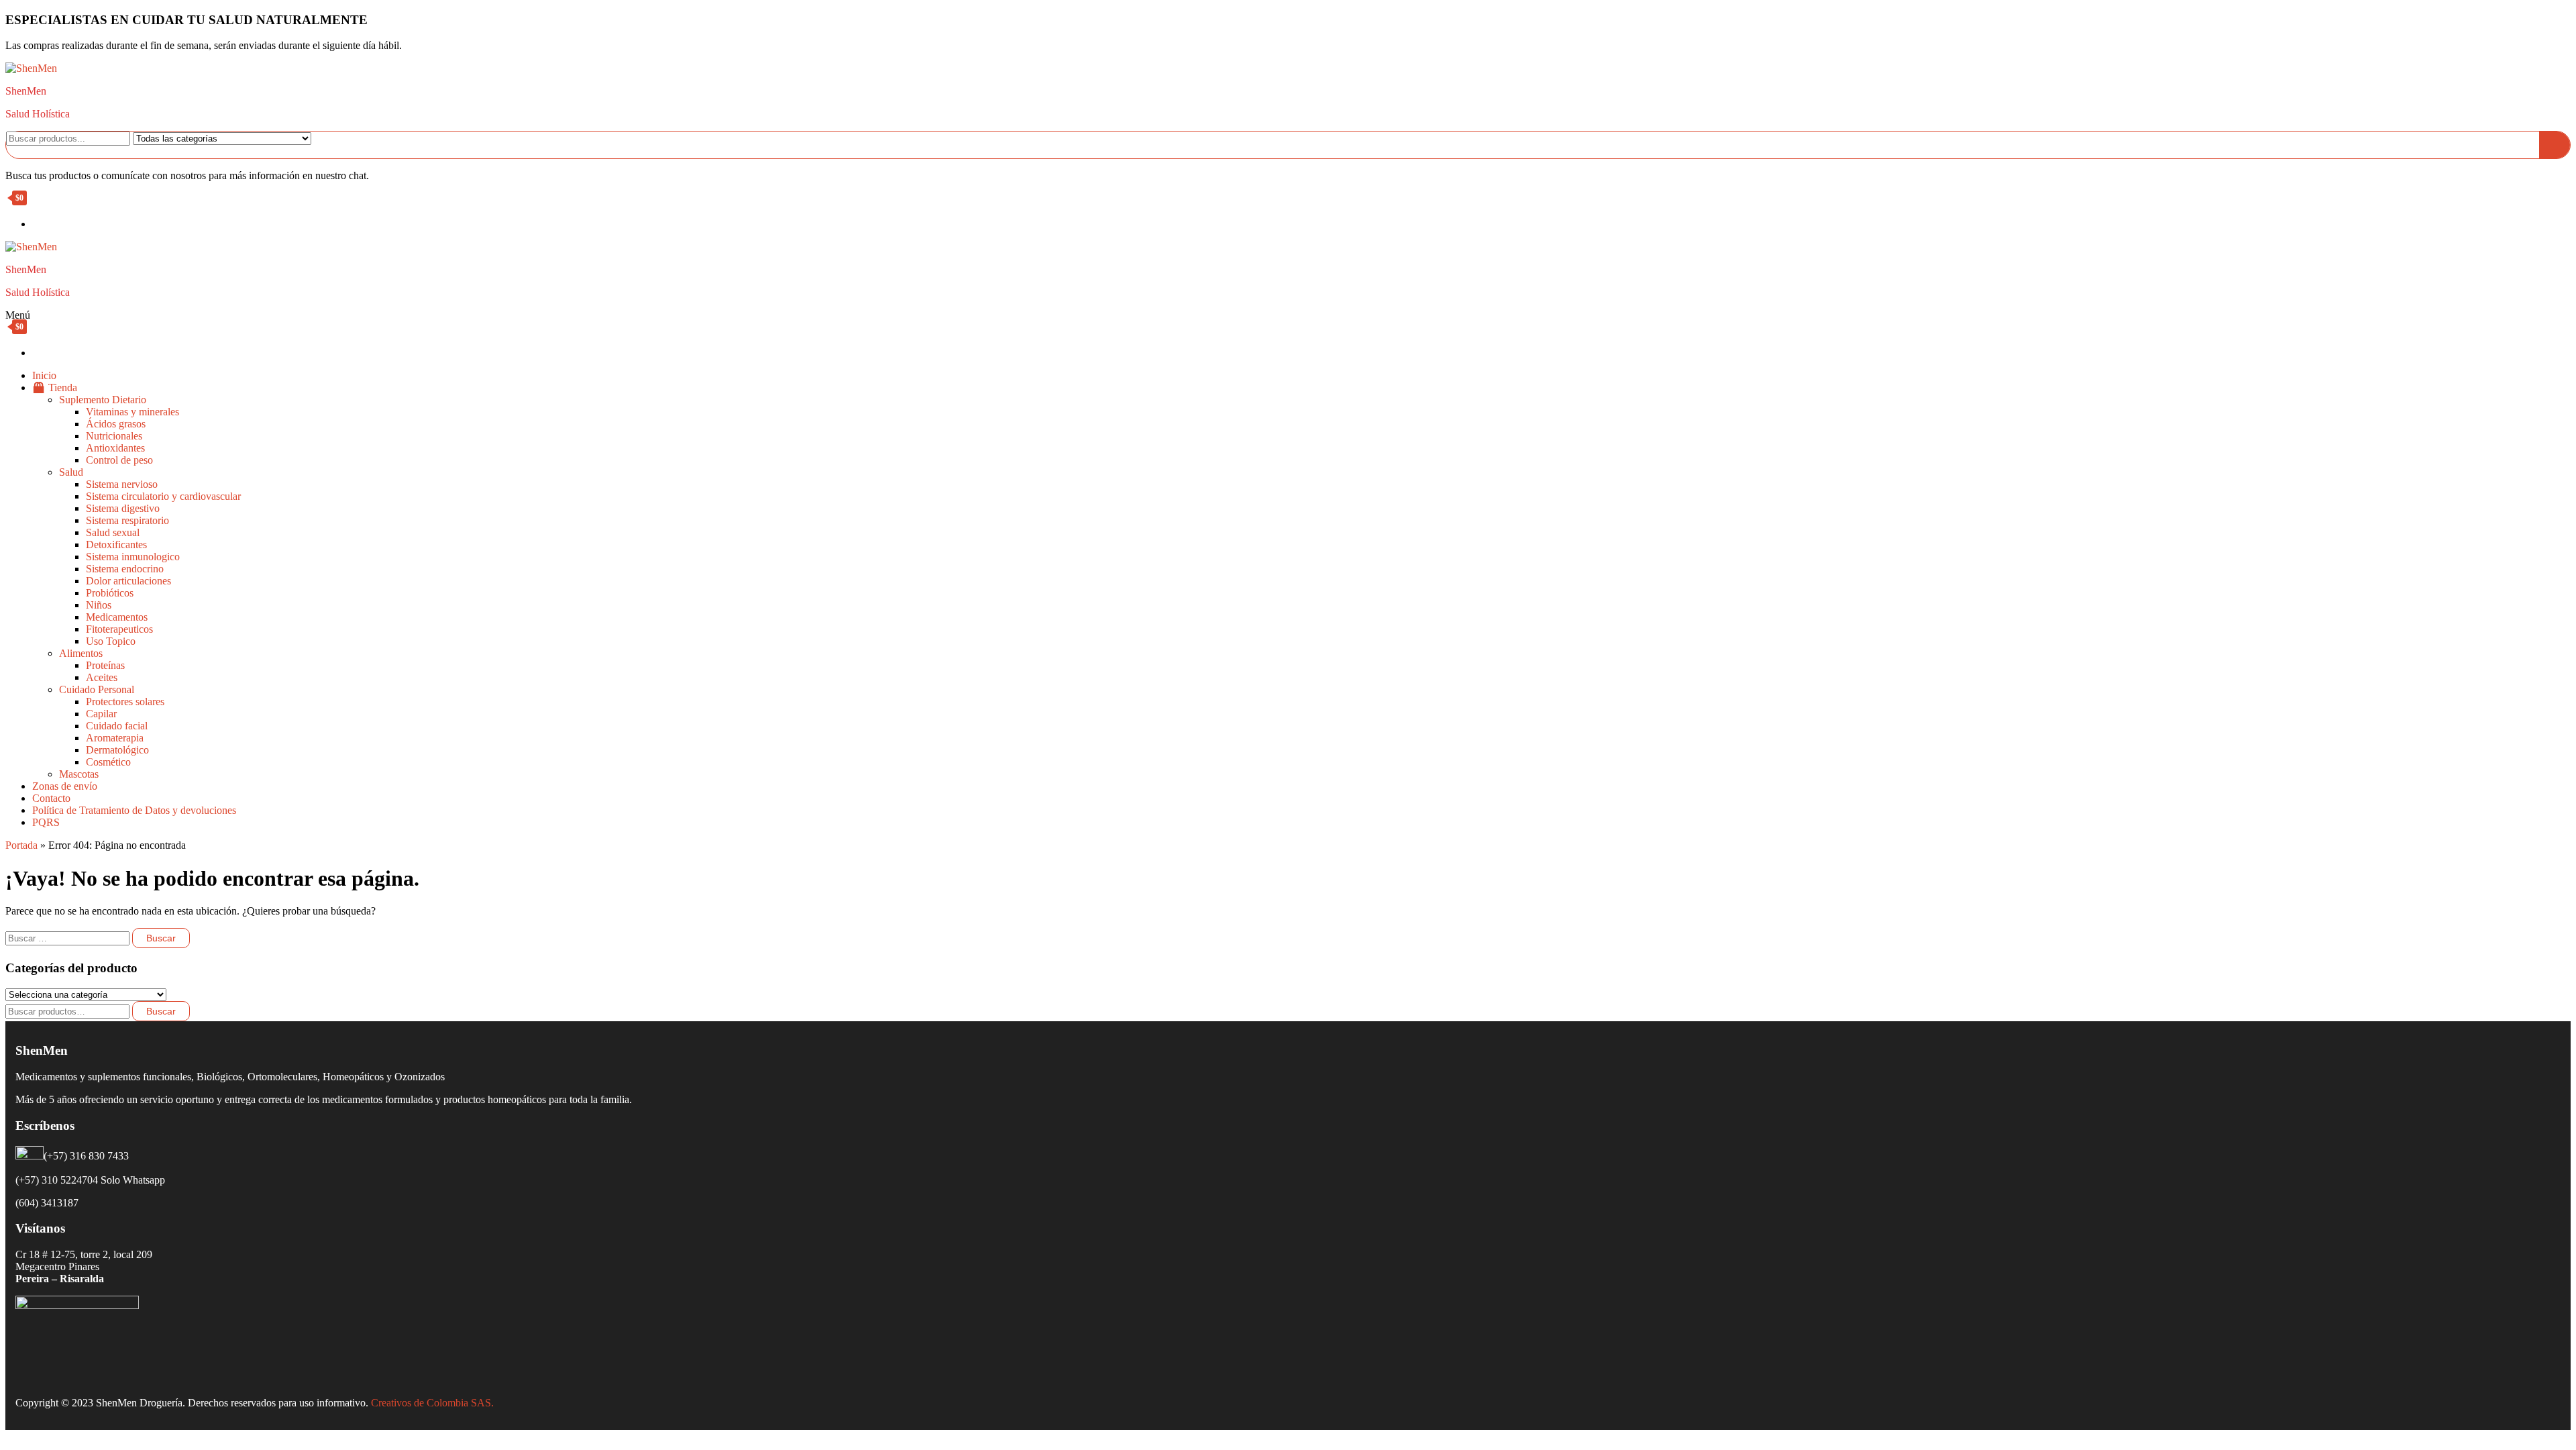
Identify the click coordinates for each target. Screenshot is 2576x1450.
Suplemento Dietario (103, 400)
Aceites (102, 677)
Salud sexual (113, 532)
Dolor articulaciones (128, 581)
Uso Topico (111, 641)
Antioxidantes (115, 448)
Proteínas (105, 665)
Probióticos (110, 593)
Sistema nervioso (122, 484)
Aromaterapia (115, 738)
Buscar (161, 1011)
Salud (71, 472)
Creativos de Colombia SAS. (434, 1403)
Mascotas (79, 774)
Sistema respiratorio (127, 520)
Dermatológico (117, 750)
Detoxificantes (116, 545)
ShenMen (26, 91)
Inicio (44, 375)
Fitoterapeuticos (119, 629)
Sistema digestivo (123, 508)
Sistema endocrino (125, 569)
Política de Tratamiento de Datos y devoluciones (134, 810)
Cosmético (108, 762)
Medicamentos (117, 617)
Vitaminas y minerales (132, 412)
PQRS (46, 822)
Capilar (101, 714)
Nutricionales (114, 436)
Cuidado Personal (97, 689)
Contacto (51, 798)
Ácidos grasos (116, 424)
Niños (99, 605)
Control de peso (119, 460)
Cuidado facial (117, 726)
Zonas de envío (65, 786)
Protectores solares (125, 702)
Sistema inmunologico (133, 557)
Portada (21, 845)
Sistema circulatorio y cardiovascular (163, 496)
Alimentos (81, 653)
